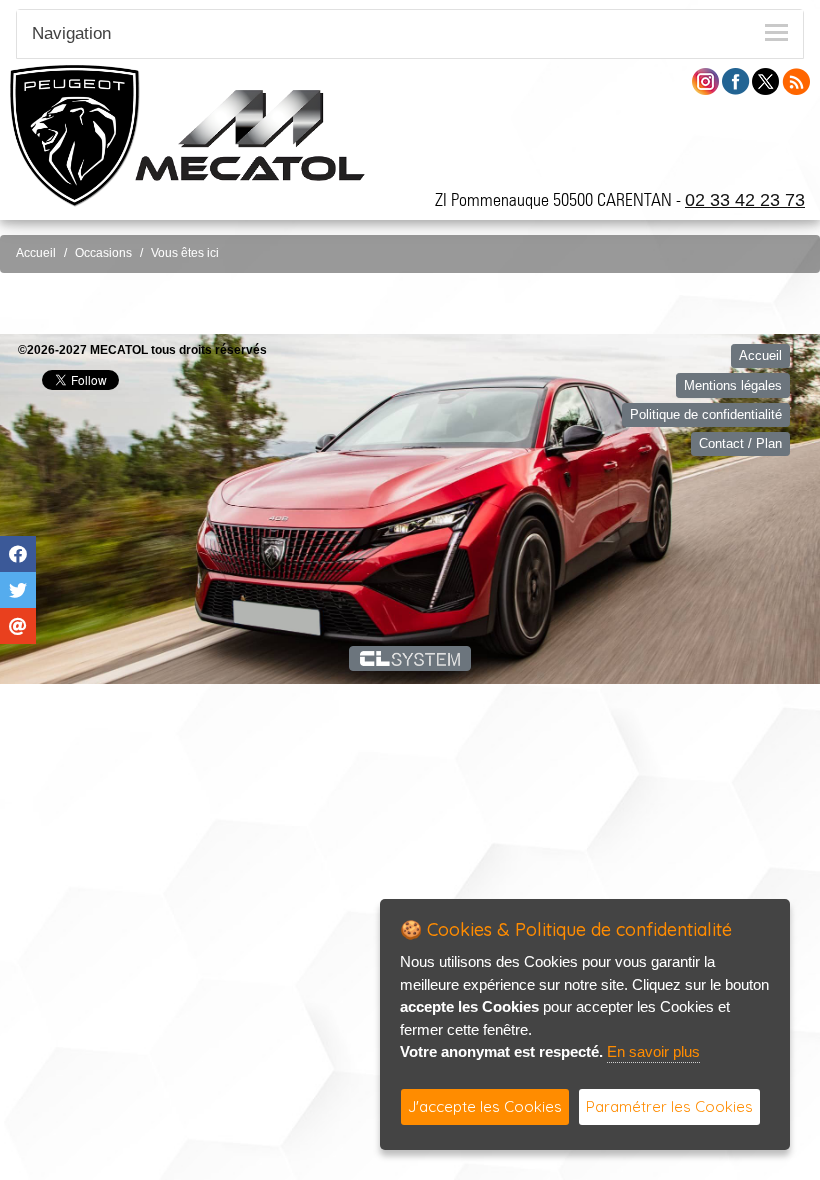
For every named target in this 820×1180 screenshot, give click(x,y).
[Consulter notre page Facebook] (736, 80)
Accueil (36, 253)
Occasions (103, 253)
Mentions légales (733, 385)
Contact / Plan (740, 443)
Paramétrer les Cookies (669, 1106)
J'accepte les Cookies (485, 1106)
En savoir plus (653, 1051)
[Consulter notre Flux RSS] (796, 80)
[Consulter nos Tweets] (765, 80)
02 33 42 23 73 (745, 200)
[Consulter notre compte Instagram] (705, 80)
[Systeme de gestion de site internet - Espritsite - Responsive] (410, 658)
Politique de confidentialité (706, 414)
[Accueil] (250, 134)
